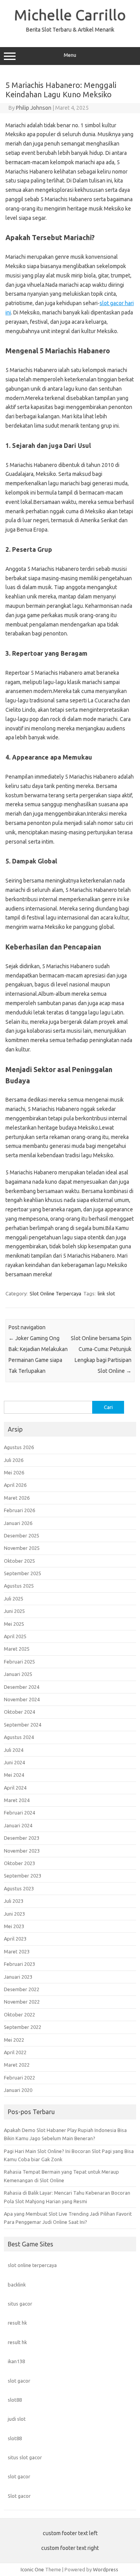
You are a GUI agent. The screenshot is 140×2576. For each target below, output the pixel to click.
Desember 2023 (22, 1838)
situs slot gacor (25, 2457)
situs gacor (20, 2304)
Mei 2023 (14, 1926)
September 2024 (23, 1725)
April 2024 (15, 1788)
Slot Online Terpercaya (55, 1293)
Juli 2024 (14, 1750)
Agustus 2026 (19, 1447)
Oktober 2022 (19, 2014)
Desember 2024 (22, 1687)
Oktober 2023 (19, 1863)
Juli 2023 (14, 1901)
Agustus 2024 (19, 1737)
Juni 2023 (14, 1914)
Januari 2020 (18, 2090)
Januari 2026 (18, 1523)
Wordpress (106, 2569)
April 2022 (15, 2052)
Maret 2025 (17, 1649)
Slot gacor (19, 2496)
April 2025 (15, 1636)
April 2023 (15, 1939)
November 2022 (22, 2002)
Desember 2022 (22, 1989)
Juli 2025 (14, 1599)
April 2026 (15, 1485)
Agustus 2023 (19, 1888)
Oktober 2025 (19, 1561)
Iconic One (32, 2569)
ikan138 (16, 2361)
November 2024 (22, 1699)
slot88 (15, 2400)
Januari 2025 (18, 1674)
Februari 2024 (19, 1813)
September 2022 (23, 2027)
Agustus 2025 (19, 1586)
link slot (106, 1293)
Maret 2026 (17, 1498)
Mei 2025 (14, 1624)
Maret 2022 (17, 2065)
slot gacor (19, 2381)
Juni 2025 (14, 1611)
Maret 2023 (17, 1951)
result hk (17, 2323)
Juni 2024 (14, 1762)
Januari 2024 (18, 1825)
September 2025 (23, 1573)
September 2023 (23, 1876)
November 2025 (22, 1548)
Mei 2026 (14, 1472)
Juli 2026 (14, 1460)
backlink (17, 2285)
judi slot (17, 2419)
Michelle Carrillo (70, 15)
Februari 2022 (19, 2078)
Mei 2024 (14, 1775)
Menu (70, 55)
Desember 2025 (22, 1535)
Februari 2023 (19, 1964)
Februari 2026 (19, 1510)
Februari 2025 (19, 1662)
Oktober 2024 (19, 1712)
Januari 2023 (18, 1977)
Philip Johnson (34, 108)
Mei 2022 (14, 2040)
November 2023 (22, 1851)
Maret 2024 (17, 1800)
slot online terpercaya (32, 2265)
